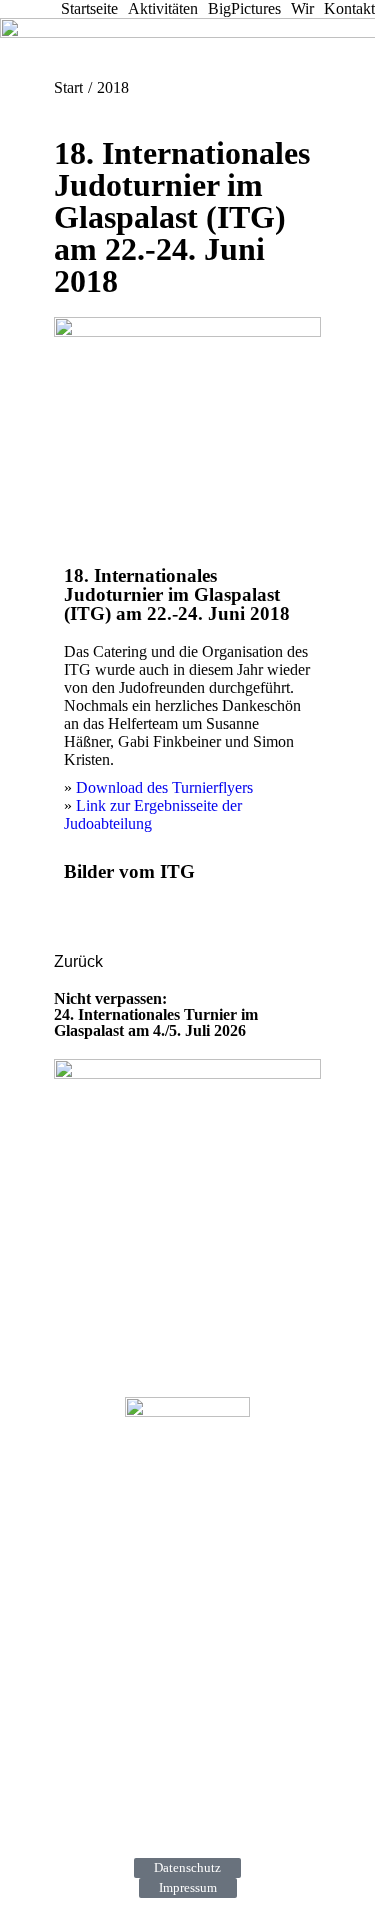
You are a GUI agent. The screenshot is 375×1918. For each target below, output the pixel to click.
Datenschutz (187, 1867)
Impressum (188, 1887)
